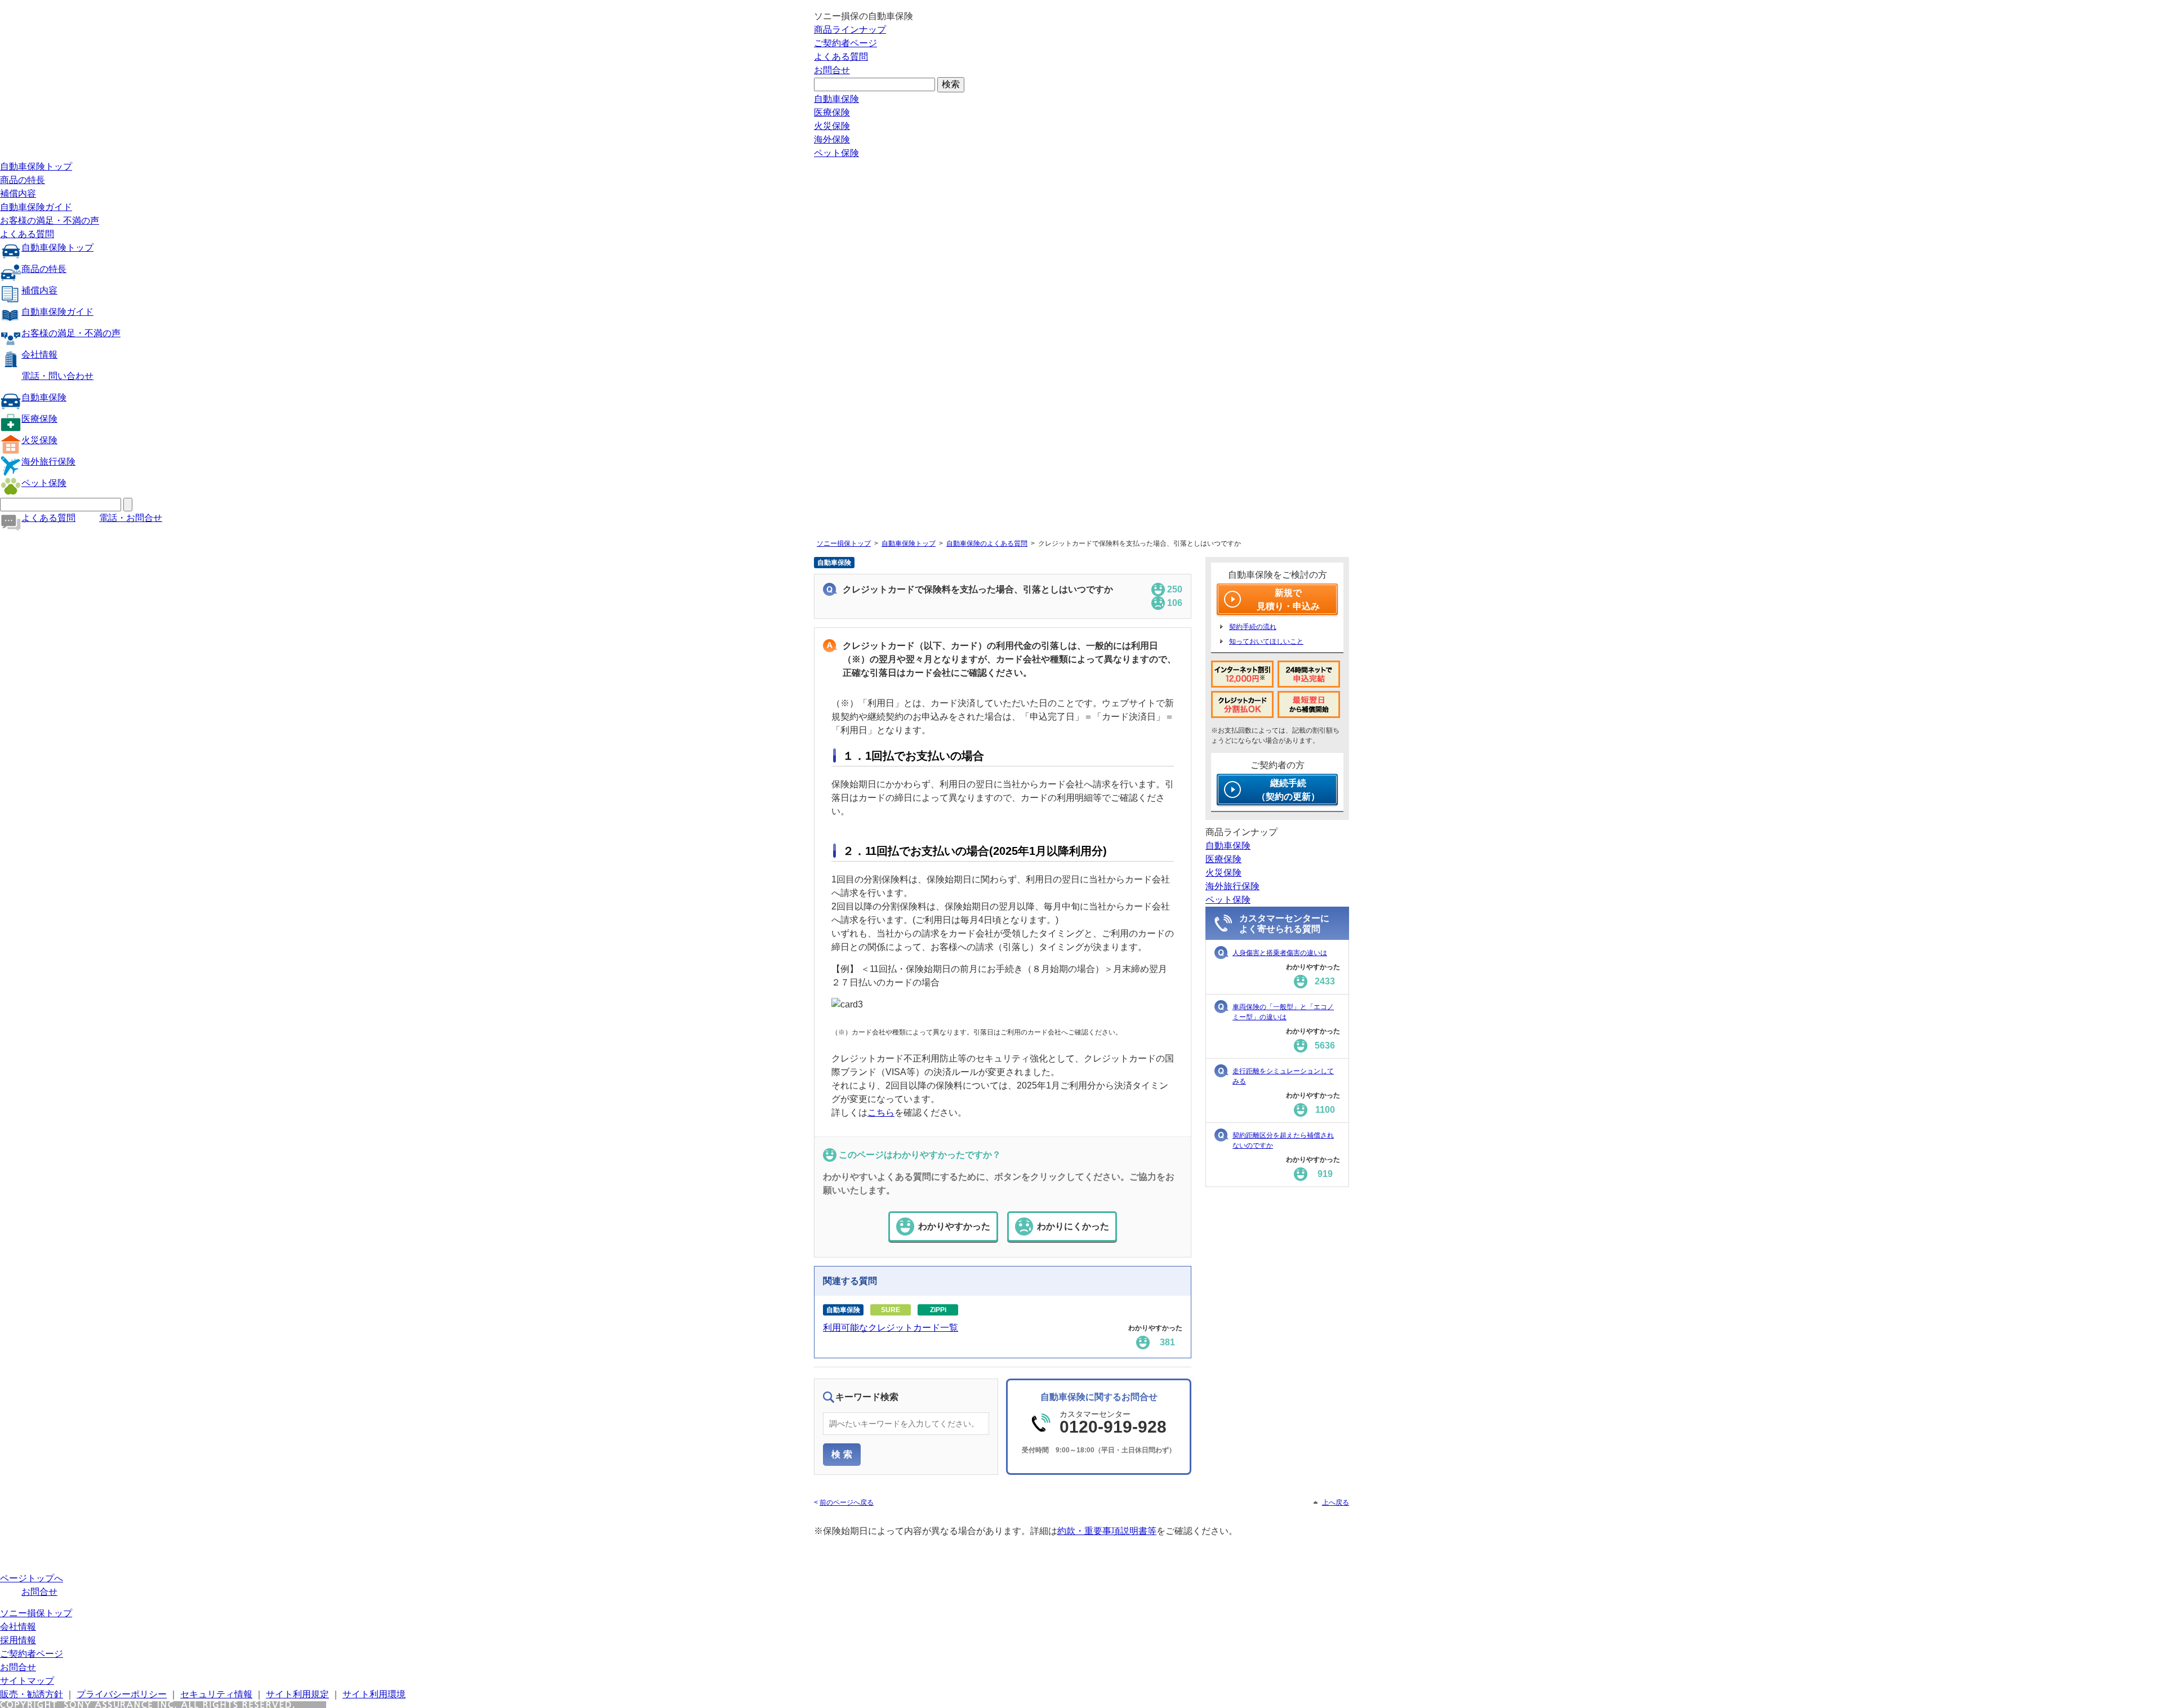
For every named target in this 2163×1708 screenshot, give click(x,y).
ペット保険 (836, 153)
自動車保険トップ (36, 166)
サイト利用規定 (297, 1694)
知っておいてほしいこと (1266, 641)
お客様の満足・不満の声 (50, 220)
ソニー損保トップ (844, 543)
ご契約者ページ (845, 43)
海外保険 (832, 139)
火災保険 (832, 126)
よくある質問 (841, 57)
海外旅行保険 (48, 461)
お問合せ (832, 70)
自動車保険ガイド (36, 207)
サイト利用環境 (374, 1694)
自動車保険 (836, 99)
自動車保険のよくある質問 (987, 543)
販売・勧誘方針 (32, 1694)
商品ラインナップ (850, 30)
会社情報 (39, 354)
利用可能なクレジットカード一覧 (891, 1328)
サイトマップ (27, 1681)
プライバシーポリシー (122, 1694)
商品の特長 (23, 180)
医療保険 (832, 112)
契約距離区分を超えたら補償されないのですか (1283, 1140)
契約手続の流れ (1253, 627)
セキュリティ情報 (216, 1694)
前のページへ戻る (847, 1502)
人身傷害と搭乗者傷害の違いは (1280, 953)
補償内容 (18, 193)
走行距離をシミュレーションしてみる (1283, 1076)
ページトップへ (32, 1578)
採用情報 (18, 1640)
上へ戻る (1336, 1502)
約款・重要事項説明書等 (1107, 1531)
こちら (881, 1112)
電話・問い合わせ (57, 376)
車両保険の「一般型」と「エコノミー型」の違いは (1283, 1012)
